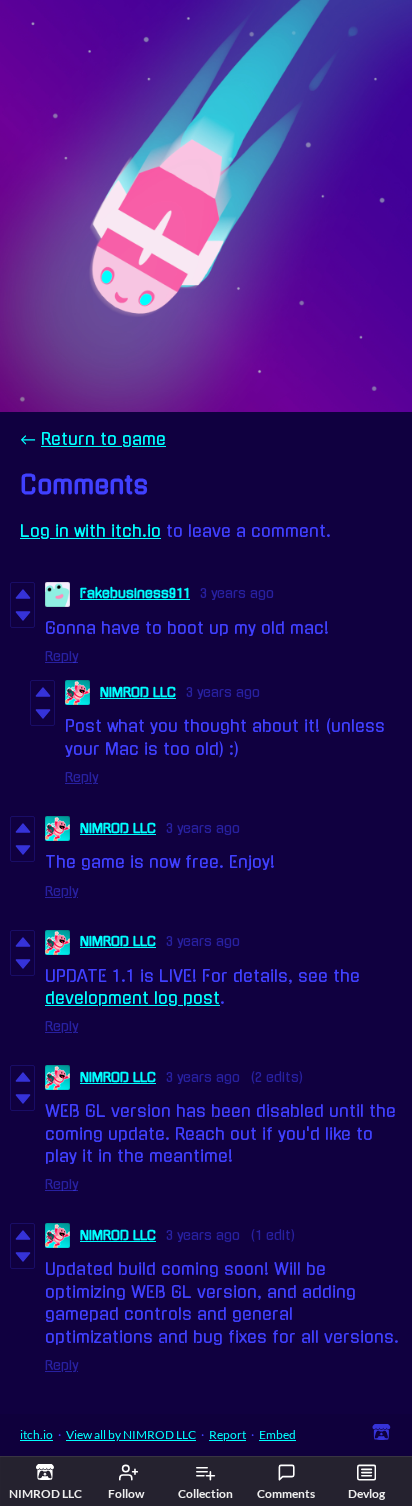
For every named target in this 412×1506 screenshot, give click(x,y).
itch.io (36, 1434)
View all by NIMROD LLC (131, 1434)
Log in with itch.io (90, 531)
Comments (286, 1493)
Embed (277, 1434)
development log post (132, 998)
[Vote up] (22, 594)
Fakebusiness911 (135, 593)
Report (227, 1434)
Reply (61, 656)
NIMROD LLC (138, 692)
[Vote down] (22, 616)
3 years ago (237, 593)
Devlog (366, 1493)
